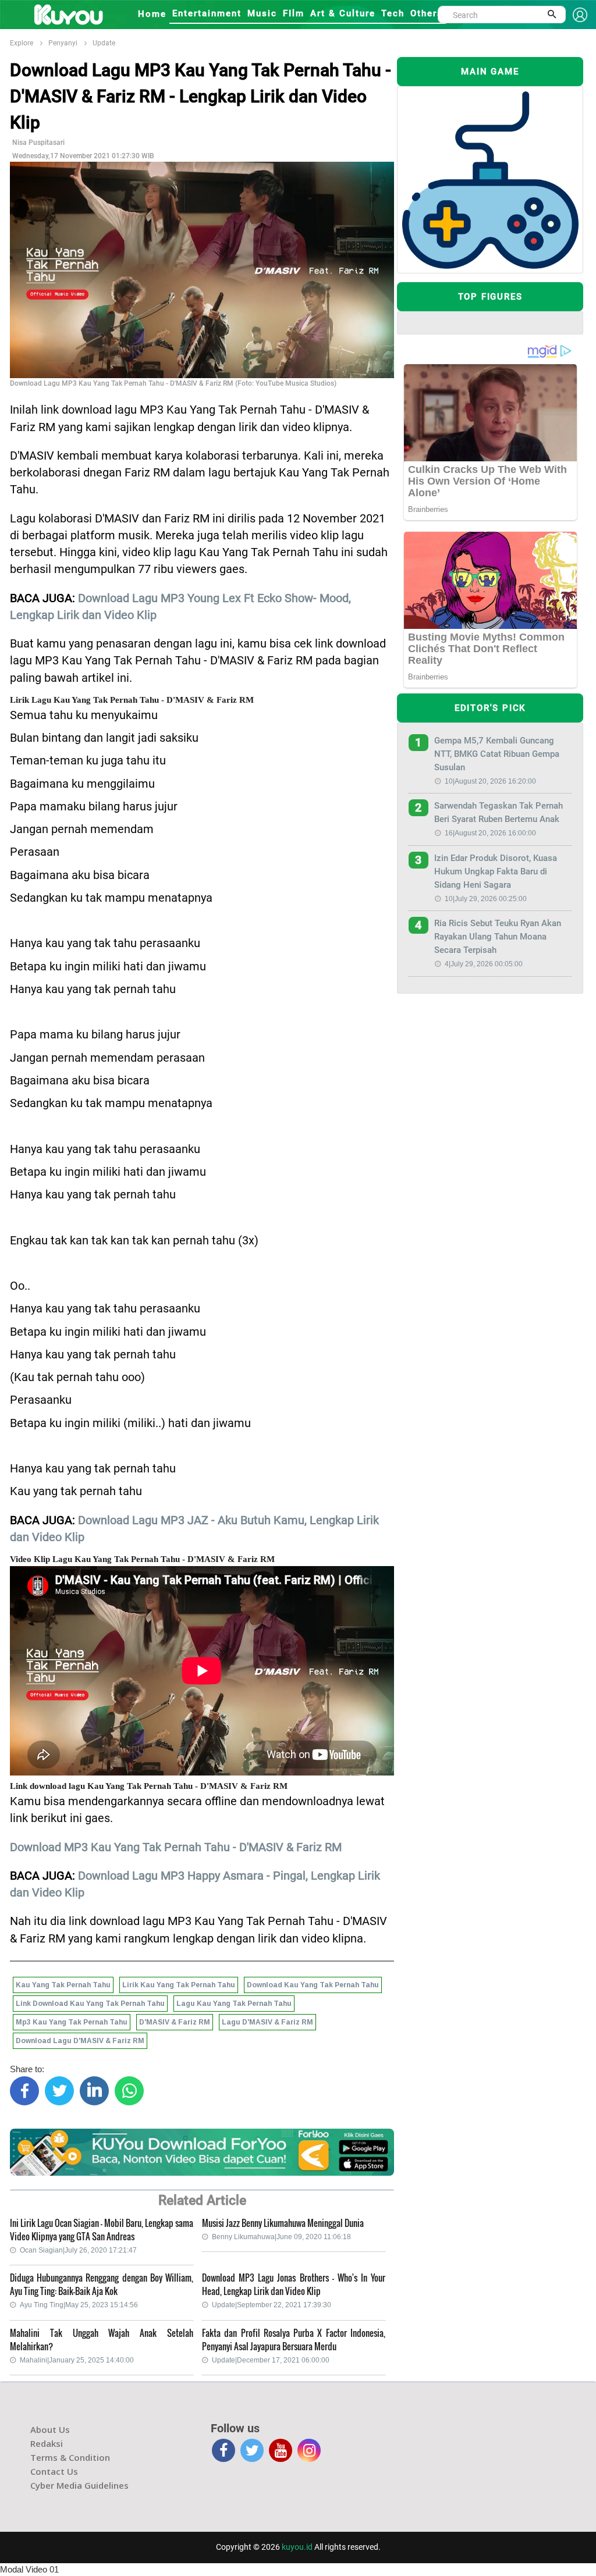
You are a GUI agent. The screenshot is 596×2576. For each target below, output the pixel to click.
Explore (22, 43)
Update (104, 43)
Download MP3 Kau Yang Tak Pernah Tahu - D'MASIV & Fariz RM (176, 1847)
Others (427, 13)
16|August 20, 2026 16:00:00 (490, 833)
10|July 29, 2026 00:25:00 (486, 899)
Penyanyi (63, 43)
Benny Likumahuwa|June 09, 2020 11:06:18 (281, 2237)
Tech (393, 13)
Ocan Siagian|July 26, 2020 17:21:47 (78, 2250)
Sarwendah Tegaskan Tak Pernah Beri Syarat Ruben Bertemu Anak (499, 812)
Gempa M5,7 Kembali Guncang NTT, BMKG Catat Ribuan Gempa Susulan (497, 754)
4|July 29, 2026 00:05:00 (484, 964)
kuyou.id (297, 2547)
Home (152, 14)
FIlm (294, 13)
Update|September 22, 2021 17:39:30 (272, 2305)
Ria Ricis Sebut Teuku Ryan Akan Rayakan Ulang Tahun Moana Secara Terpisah (498, 937)
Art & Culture (343, 13)
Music (262, 13)
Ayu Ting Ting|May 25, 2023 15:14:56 (79, 2305)
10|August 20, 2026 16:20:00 (490, 781)
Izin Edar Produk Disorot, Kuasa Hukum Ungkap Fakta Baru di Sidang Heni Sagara (496, 871)
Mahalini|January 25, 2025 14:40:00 (77, 2360)
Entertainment (207, 13)
